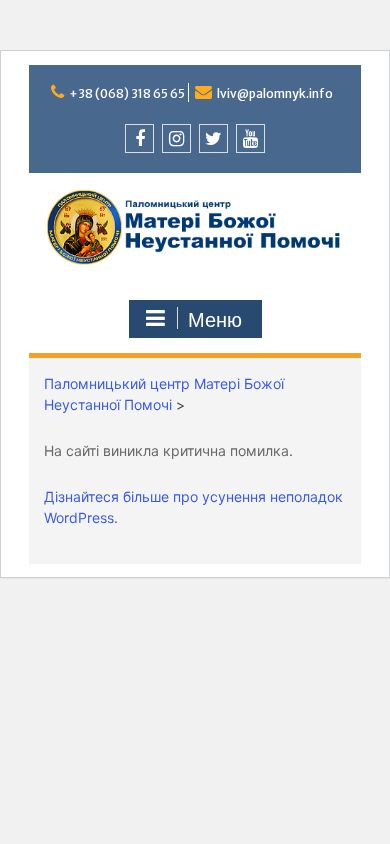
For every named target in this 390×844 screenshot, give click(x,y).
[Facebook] (139, 138)
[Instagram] (176, 138)
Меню (215, 320)
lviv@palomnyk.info (275, 93)
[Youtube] (250, 138)
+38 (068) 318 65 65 (127, 93)
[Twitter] (213, 138)
